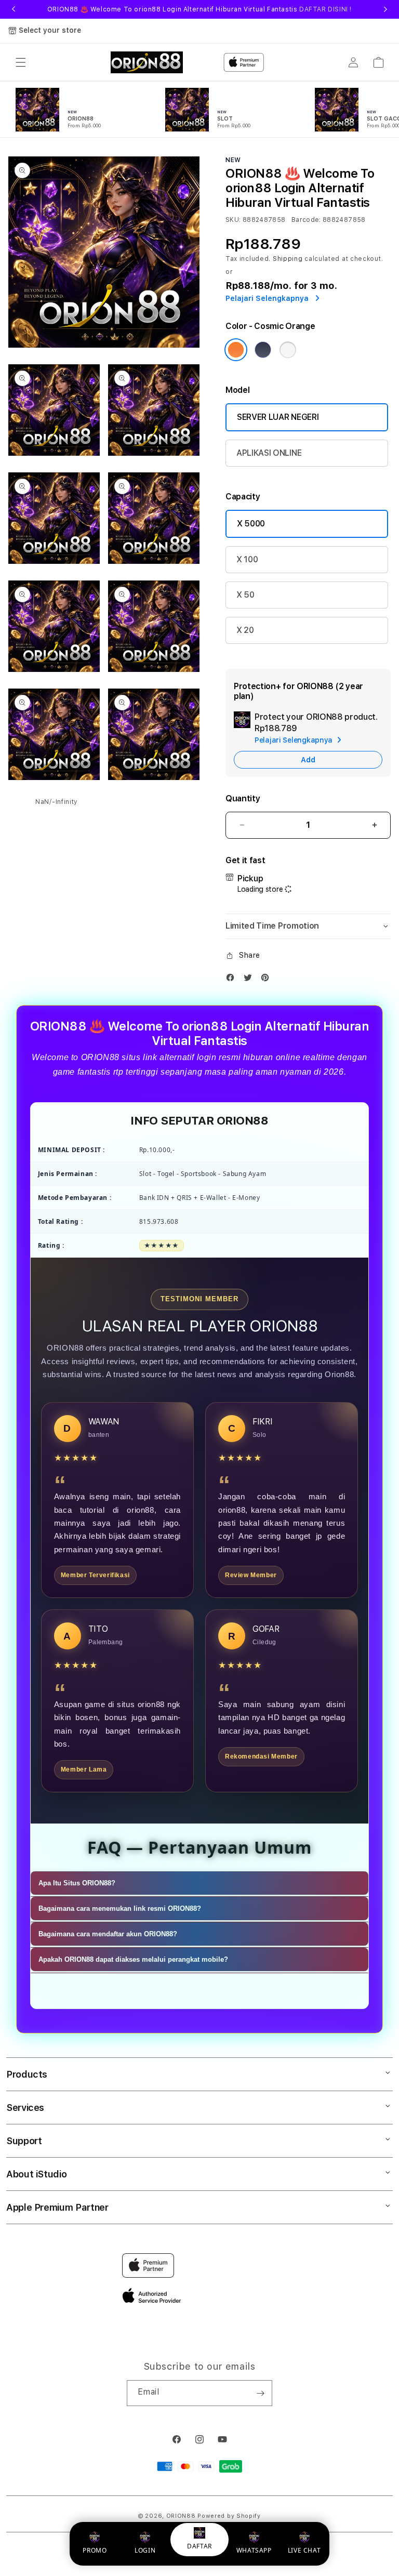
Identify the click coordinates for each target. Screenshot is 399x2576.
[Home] (147, 62)
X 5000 (251, 524)
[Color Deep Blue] (263, 350)
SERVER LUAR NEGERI (278, 417)
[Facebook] (233, 980)
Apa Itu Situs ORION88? (77, 1883)
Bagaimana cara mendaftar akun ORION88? (108, 1934)
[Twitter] (250, 980)
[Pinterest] (268, 980)
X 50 (245, 595)
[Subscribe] (260, 2393)
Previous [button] (14, 9)
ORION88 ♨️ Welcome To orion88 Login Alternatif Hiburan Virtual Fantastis (199, 9)
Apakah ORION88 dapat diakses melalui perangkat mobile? (133, 1959)
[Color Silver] (288, 350)
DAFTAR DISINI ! (325, 9)
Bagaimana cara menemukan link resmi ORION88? (120, 1908)
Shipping (288, 259)
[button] (21, 62)
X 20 (245, 630)
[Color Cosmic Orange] (236, 350)
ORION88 (181, 2516)
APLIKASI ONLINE (269, 453)
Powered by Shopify (229, 2516)
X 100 (247, 559)
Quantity (243, 798)
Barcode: (306, 220)
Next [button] (385, 9)
